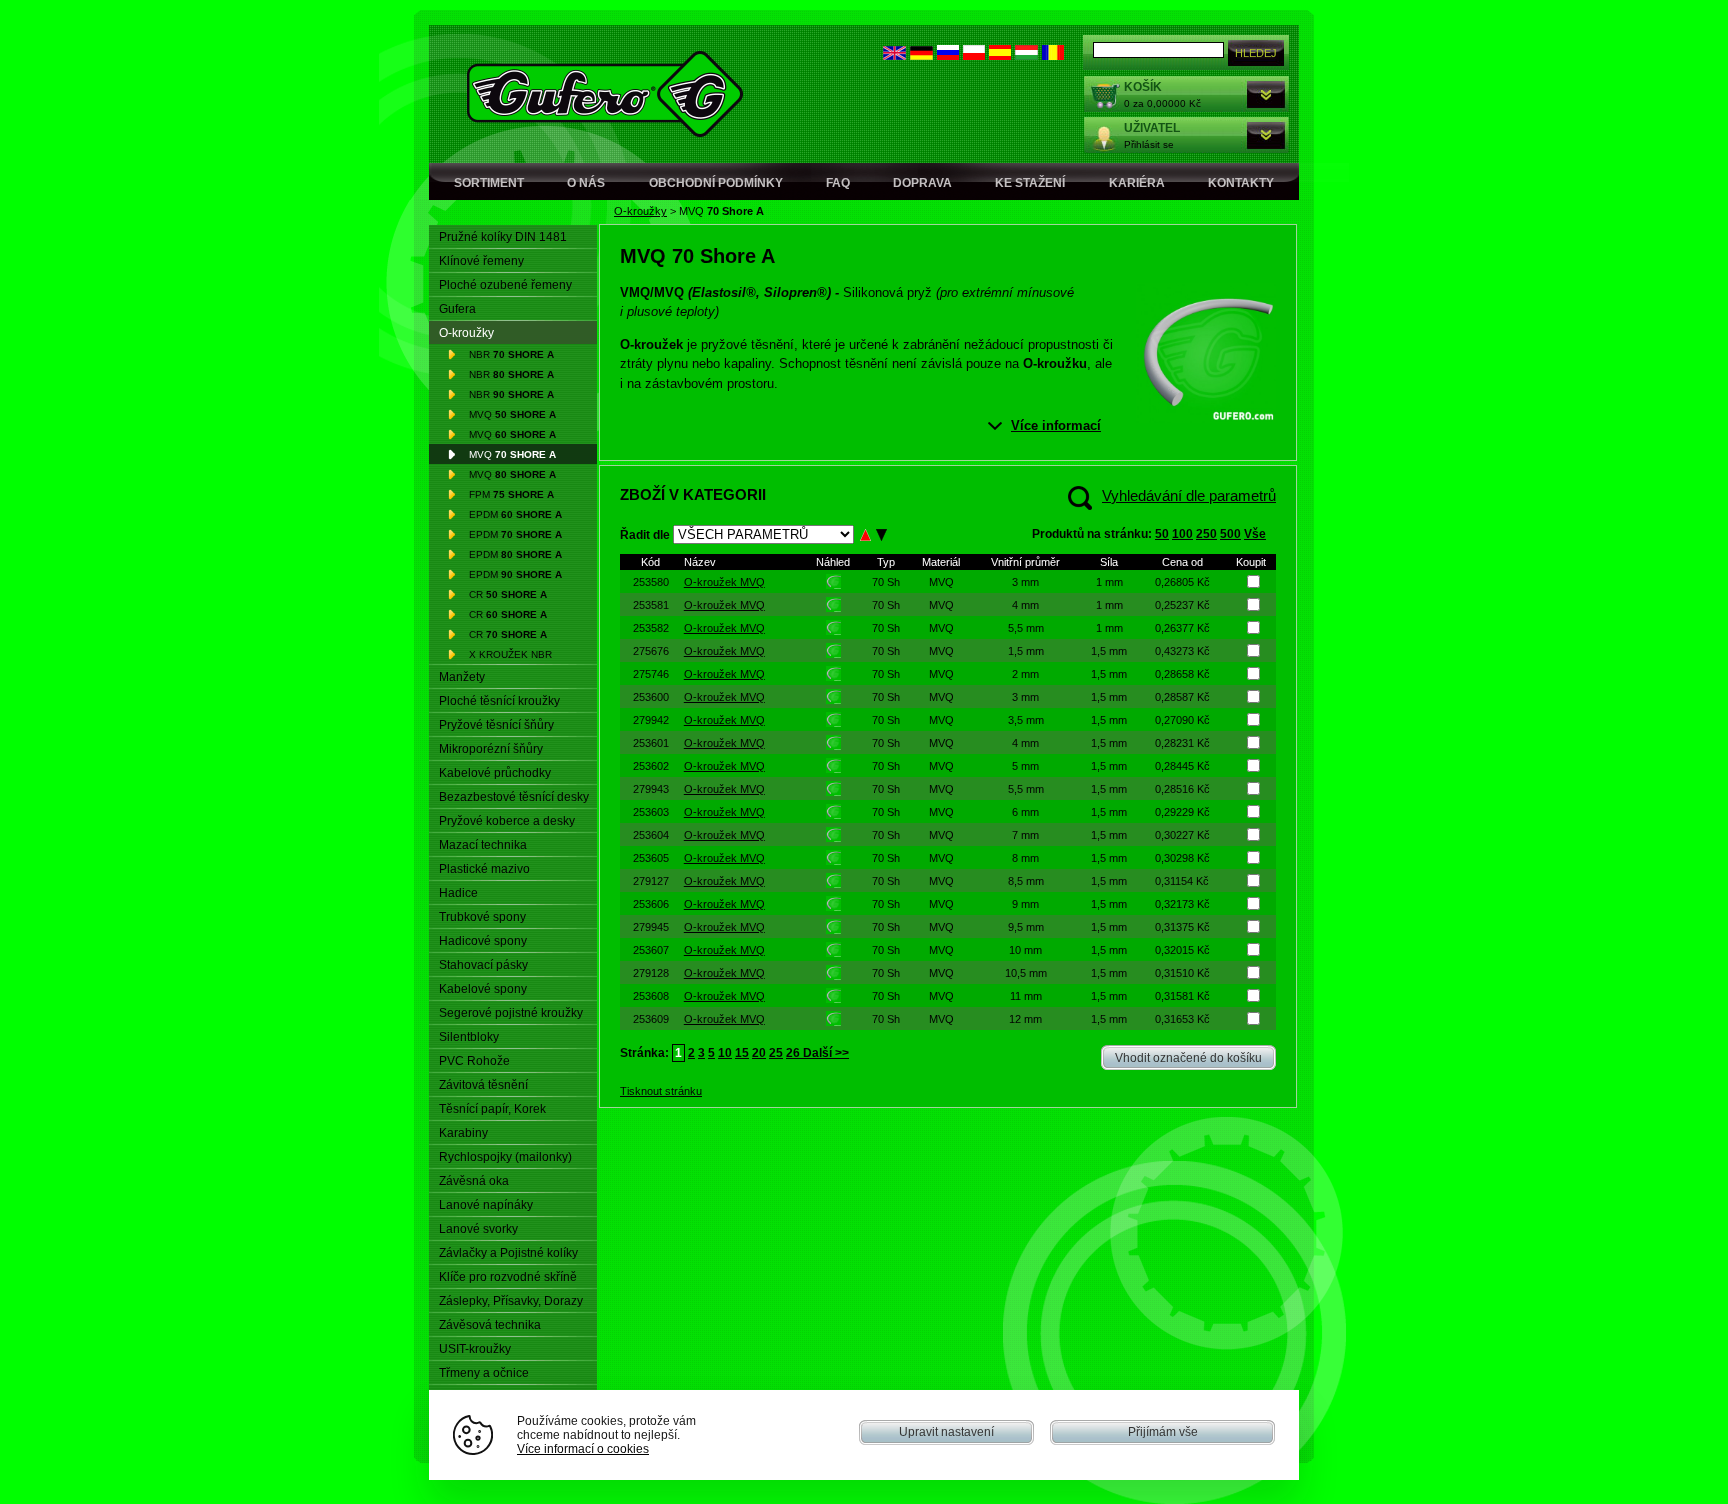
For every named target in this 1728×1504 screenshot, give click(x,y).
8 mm (1025, 858)
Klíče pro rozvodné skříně (508, 1277)
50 (1162, 534)
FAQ (838, 183)
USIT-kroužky (475, 1349)
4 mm (1025, 605)
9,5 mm (1026, 927)
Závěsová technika (490, 1325)
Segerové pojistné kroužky (511, 1013)
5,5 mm (1026, 628)
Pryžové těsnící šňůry (496, 725)
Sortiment (489, 183)
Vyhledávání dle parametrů (1189, 495)
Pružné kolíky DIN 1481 (503, 237)
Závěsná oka (474, 1181)
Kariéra (1137, 183)
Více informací (1056, 425)
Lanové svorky (478, 1229)
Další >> (824, 1053)
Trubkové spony (482, 917)
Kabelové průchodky (495, 773)
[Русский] (948, 55)
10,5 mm (1026, 973)
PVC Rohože (474, 1061)
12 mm (1025, 1019)
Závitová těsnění (483, 1085)
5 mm (1025, 766)
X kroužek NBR (510, 654)
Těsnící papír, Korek (492, 1109)
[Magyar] (1026, 55)
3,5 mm (1026, 720)
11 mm (1026, 996)
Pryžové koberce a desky (507, 821)
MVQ (512, 414)
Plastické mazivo (484, 869)
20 (759, 1053)
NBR (511, 354)
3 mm (1025, 582)
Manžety (462, 677)
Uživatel (1152, 128)
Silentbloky (469, 1037)
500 (1230, 534)
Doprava (922, 183)
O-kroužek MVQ (724, 582)
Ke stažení (1030, 183)
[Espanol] (1000, 55)
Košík (1143, 87)
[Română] (1053, 55)
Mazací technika (483, 845)
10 (725, 1053)
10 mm (1025, 950)
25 (776, 1053)
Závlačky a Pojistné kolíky (508, 1253)
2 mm (1025, 674)
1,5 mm (1026, 651)
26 (793, 1053)
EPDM (515, 514)
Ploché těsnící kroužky (499, 701)
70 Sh (886, 582)
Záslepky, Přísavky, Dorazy (511, 1301)
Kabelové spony (483, 989)
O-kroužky (640, 211)
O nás (586, 183)
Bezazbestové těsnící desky (514, 797)
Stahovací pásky (483, 965)
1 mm (1109, 582)
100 (1182, 534)
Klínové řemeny (481, 261)
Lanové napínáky (486, 1205)
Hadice (458, 893)
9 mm (1025, 904)
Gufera (457, 309)
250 (1206, 534)
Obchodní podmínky (716, 183)
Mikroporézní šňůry (491, 749)
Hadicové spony (483, 941)
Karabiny (463, 1133)
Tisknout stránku (661, 1091)
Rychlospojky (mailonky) (505, 1157)
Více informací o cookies (583, 1448)
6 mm (1025, 812)
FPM (511, 494)
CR (508, 594)
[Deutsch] (921, 55)
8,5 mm (1026, 881)
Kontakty (1241, 183)
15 (742, 1053)
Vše (1255, 534)
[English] (894, 55)
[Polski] (974, 55)
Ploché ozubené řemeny (505, 285)
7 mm (1025, 835)
